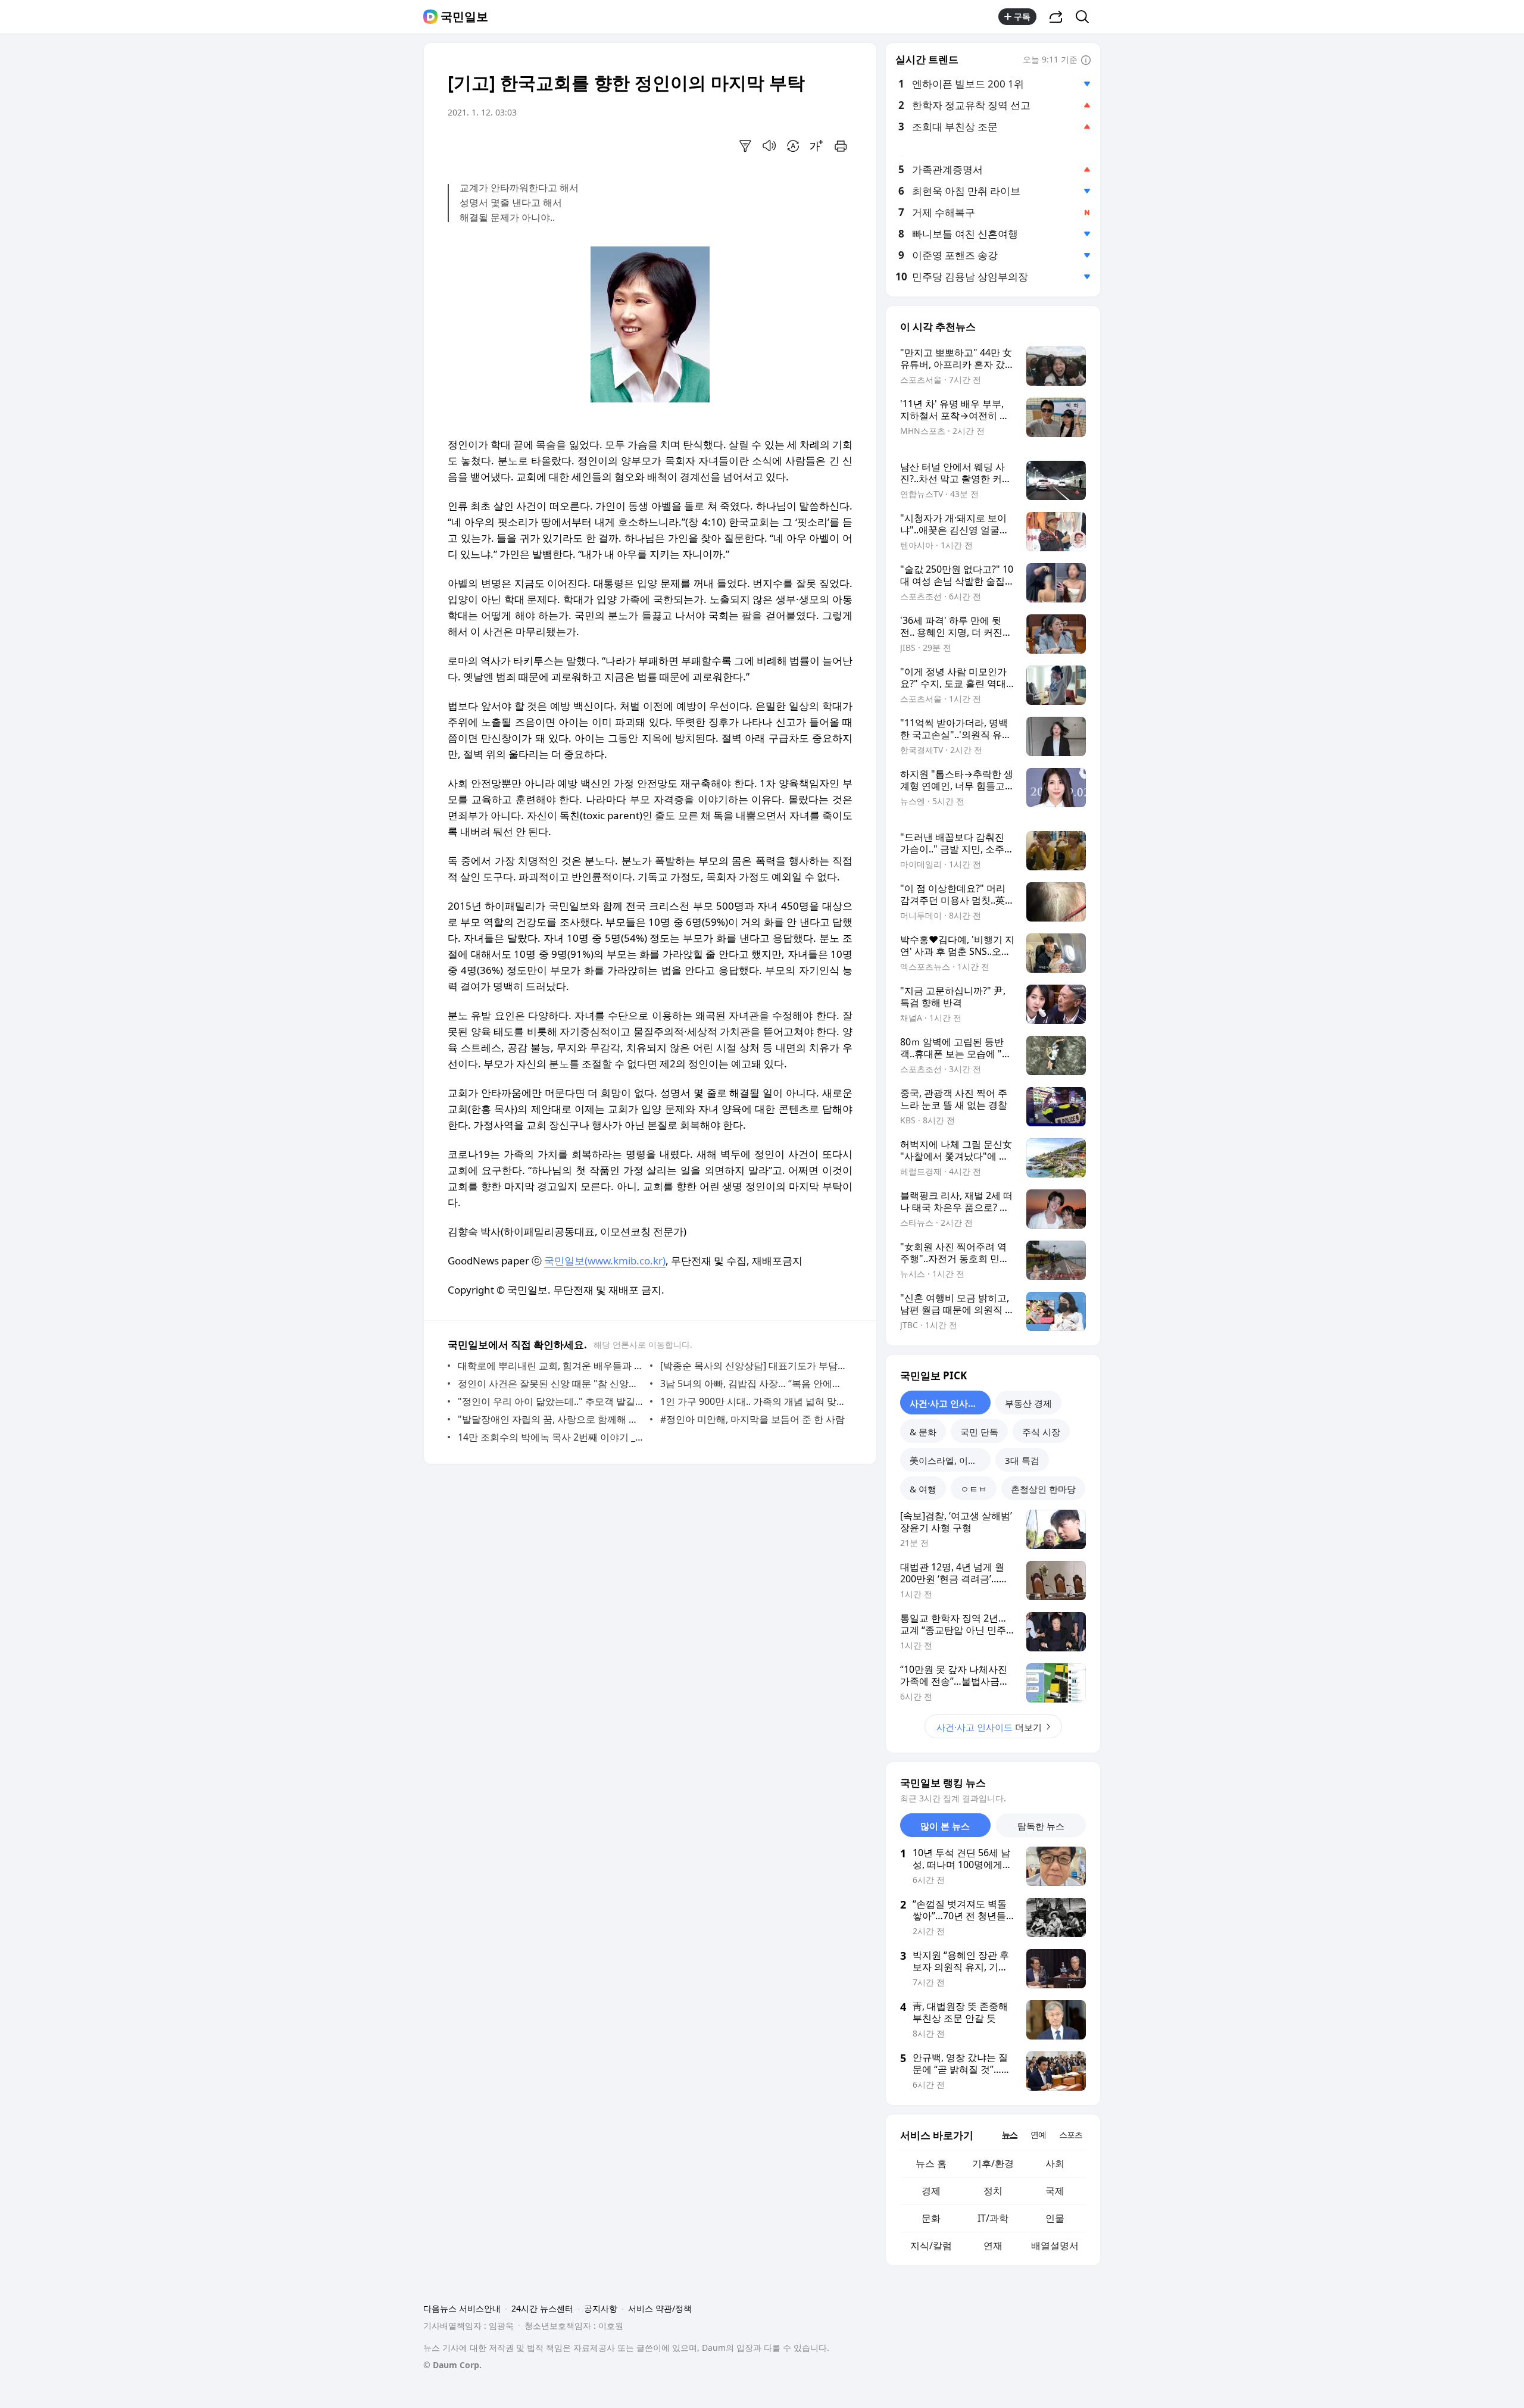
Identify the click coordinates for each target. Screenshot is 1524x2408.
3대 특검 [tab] (1022, 1460)
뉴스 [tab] (1010, 2134)
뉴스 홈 (931, 2163)
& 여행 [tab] (923, 1489)
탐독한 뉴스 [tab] (1041, 1826)
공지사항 (601, 2308)
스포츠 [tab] (1071, 2134)
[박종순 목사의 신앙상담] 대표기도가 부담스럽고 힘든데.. (753, 1366)
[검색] (1086, 17)
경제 (931, 2191)
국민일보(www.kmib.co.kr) (605, 1261)
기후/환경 (993, 2163)
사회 (1055, 2163)
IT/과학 (993, 2218)
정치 (993, 2191)
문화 (931, 2218)
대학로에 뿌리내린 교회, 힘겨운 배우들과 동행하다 (551, 1366)
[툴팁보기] (1086, 61)
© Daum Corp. (452, 2365)
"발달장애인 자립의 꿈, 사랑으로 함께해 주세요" (551, 1419)
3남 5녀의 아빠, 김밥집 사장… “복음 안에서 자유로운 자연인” (753, 1383)
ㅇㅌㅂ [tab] (974, 1489)
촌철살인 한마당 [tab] (1043, 1489)
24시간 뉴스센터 (542, 2308)
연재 (993, 2245)
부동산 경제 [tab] (1028, 1403)
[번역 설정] (793, 146)
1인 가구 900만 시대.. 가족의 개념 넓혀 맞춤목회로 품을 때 (753, 1401)
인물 (1055, 2218)
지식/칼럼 (931, 2245)
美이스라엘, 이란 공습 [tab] (950, 1460)
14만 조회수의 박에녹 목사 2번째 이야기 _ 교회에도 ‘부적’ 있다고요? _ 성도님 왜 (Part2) (551, 1437)
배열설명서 (1055, 2245)
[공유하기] (1056, 17)
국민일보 (464, 17)
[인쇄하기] (841, 146)
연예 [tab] (1038, 2134)
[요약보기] (745, 146)
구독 (1022, 16)
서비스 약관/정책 (660, 2308)
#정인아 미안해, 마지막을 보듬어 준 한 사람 (752, 1419)
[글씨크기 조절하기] (817, 146)
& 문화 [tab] (923, 1432)
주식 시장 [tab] (1041, 1432)
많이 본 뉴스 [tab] (945, 1826)
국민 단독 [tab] (979, 1432)
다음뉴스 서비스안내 (462, 2308)
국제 (1055, 2191)
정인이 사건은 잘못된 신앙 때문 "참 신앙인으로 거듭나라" (551, 1383)
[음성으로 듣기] (769, 146)
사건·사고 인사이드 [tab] (948, 1403)
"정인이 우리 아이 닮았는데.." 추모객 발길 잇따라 (551, 1401)
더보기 (989, 1727)
